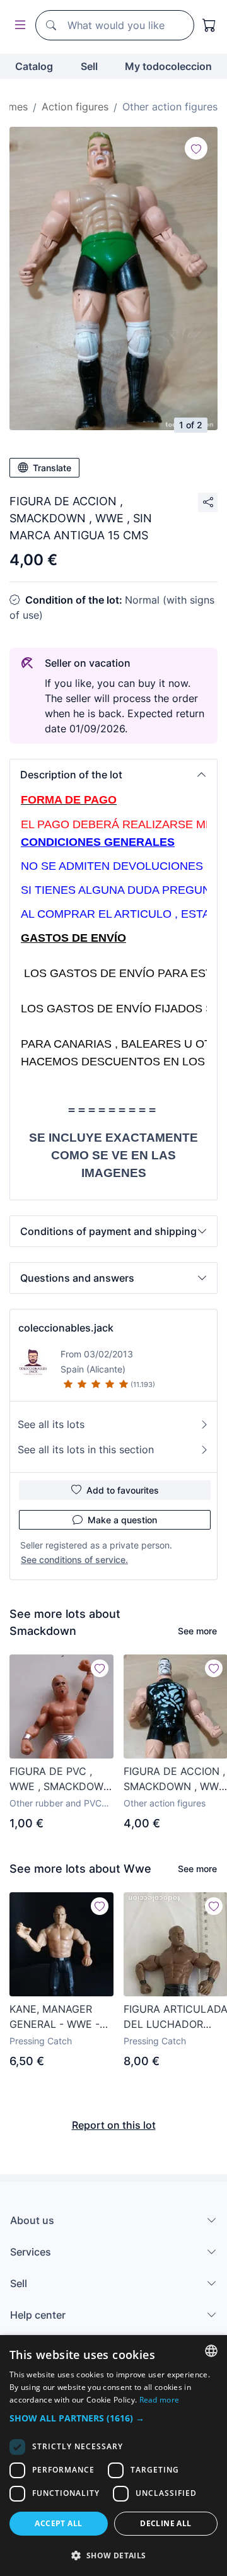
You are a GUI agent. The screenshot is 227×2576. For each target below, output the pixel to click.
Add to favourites (123, 1490)
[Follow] (196, 148)
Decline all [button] (166, 2523)
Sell (89, 66)
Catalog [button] (34, 66)
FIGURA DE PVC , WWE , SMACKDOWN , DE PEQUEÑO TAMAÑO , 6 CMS (60, 1779)
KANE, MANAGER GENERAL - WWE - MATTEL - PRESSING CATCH (59, 2017)
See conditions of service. (74, 1560)
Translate (52, 468)
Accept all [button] (58, 2523)
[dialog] (113, 2456)
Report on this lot (114, 2125)
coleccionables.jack (66, 1328)
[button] (113, 775)
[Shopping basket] (209, 25)
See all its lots (51, 1424)
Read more (160, 2400)
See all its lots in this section (86, 1449)
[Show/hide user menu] (18, 26)
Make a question (122, 1520)
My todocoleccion (168, 66)
